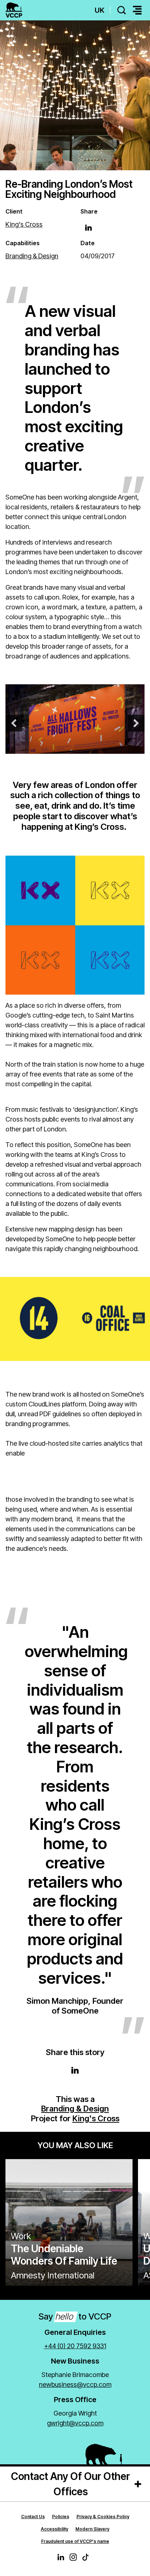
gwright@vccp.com (75, 2423)
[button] (14, 723)
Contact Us (33, 2517)
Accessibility (54, 2529)
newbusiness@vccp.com (75, 2384)
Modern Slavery (92, 2529)
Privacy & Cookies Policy (103, 2517)
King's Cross (96, 2118)
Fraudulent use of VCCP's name (75, 2541)
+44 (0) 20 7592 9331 (75, 2346)
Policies (61, 2517)
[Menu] (137, 10)
